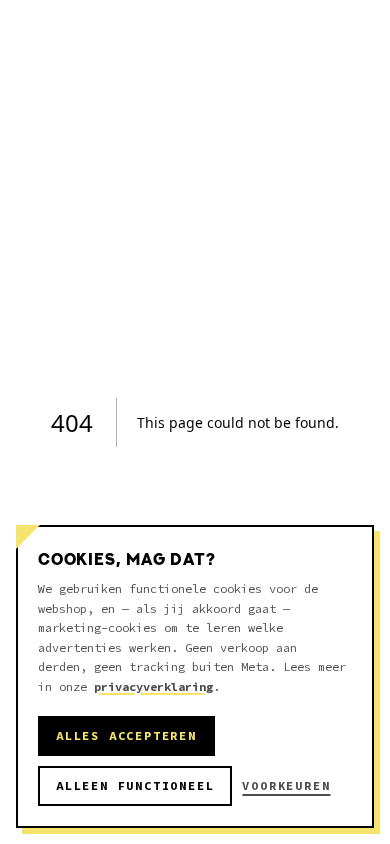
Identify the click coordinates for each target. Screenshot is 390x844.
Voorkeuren (286, 785)
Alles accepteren (126, 735)
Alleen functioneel (135, 785)
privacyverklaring (153, 686)
